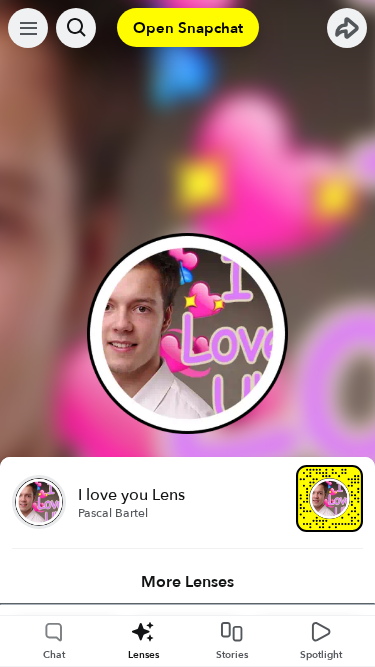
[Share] (347, 28)
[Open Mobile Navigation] (28, 28)
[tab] (187, 582)
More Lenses (187, 582)
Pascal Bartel (113, 513)
